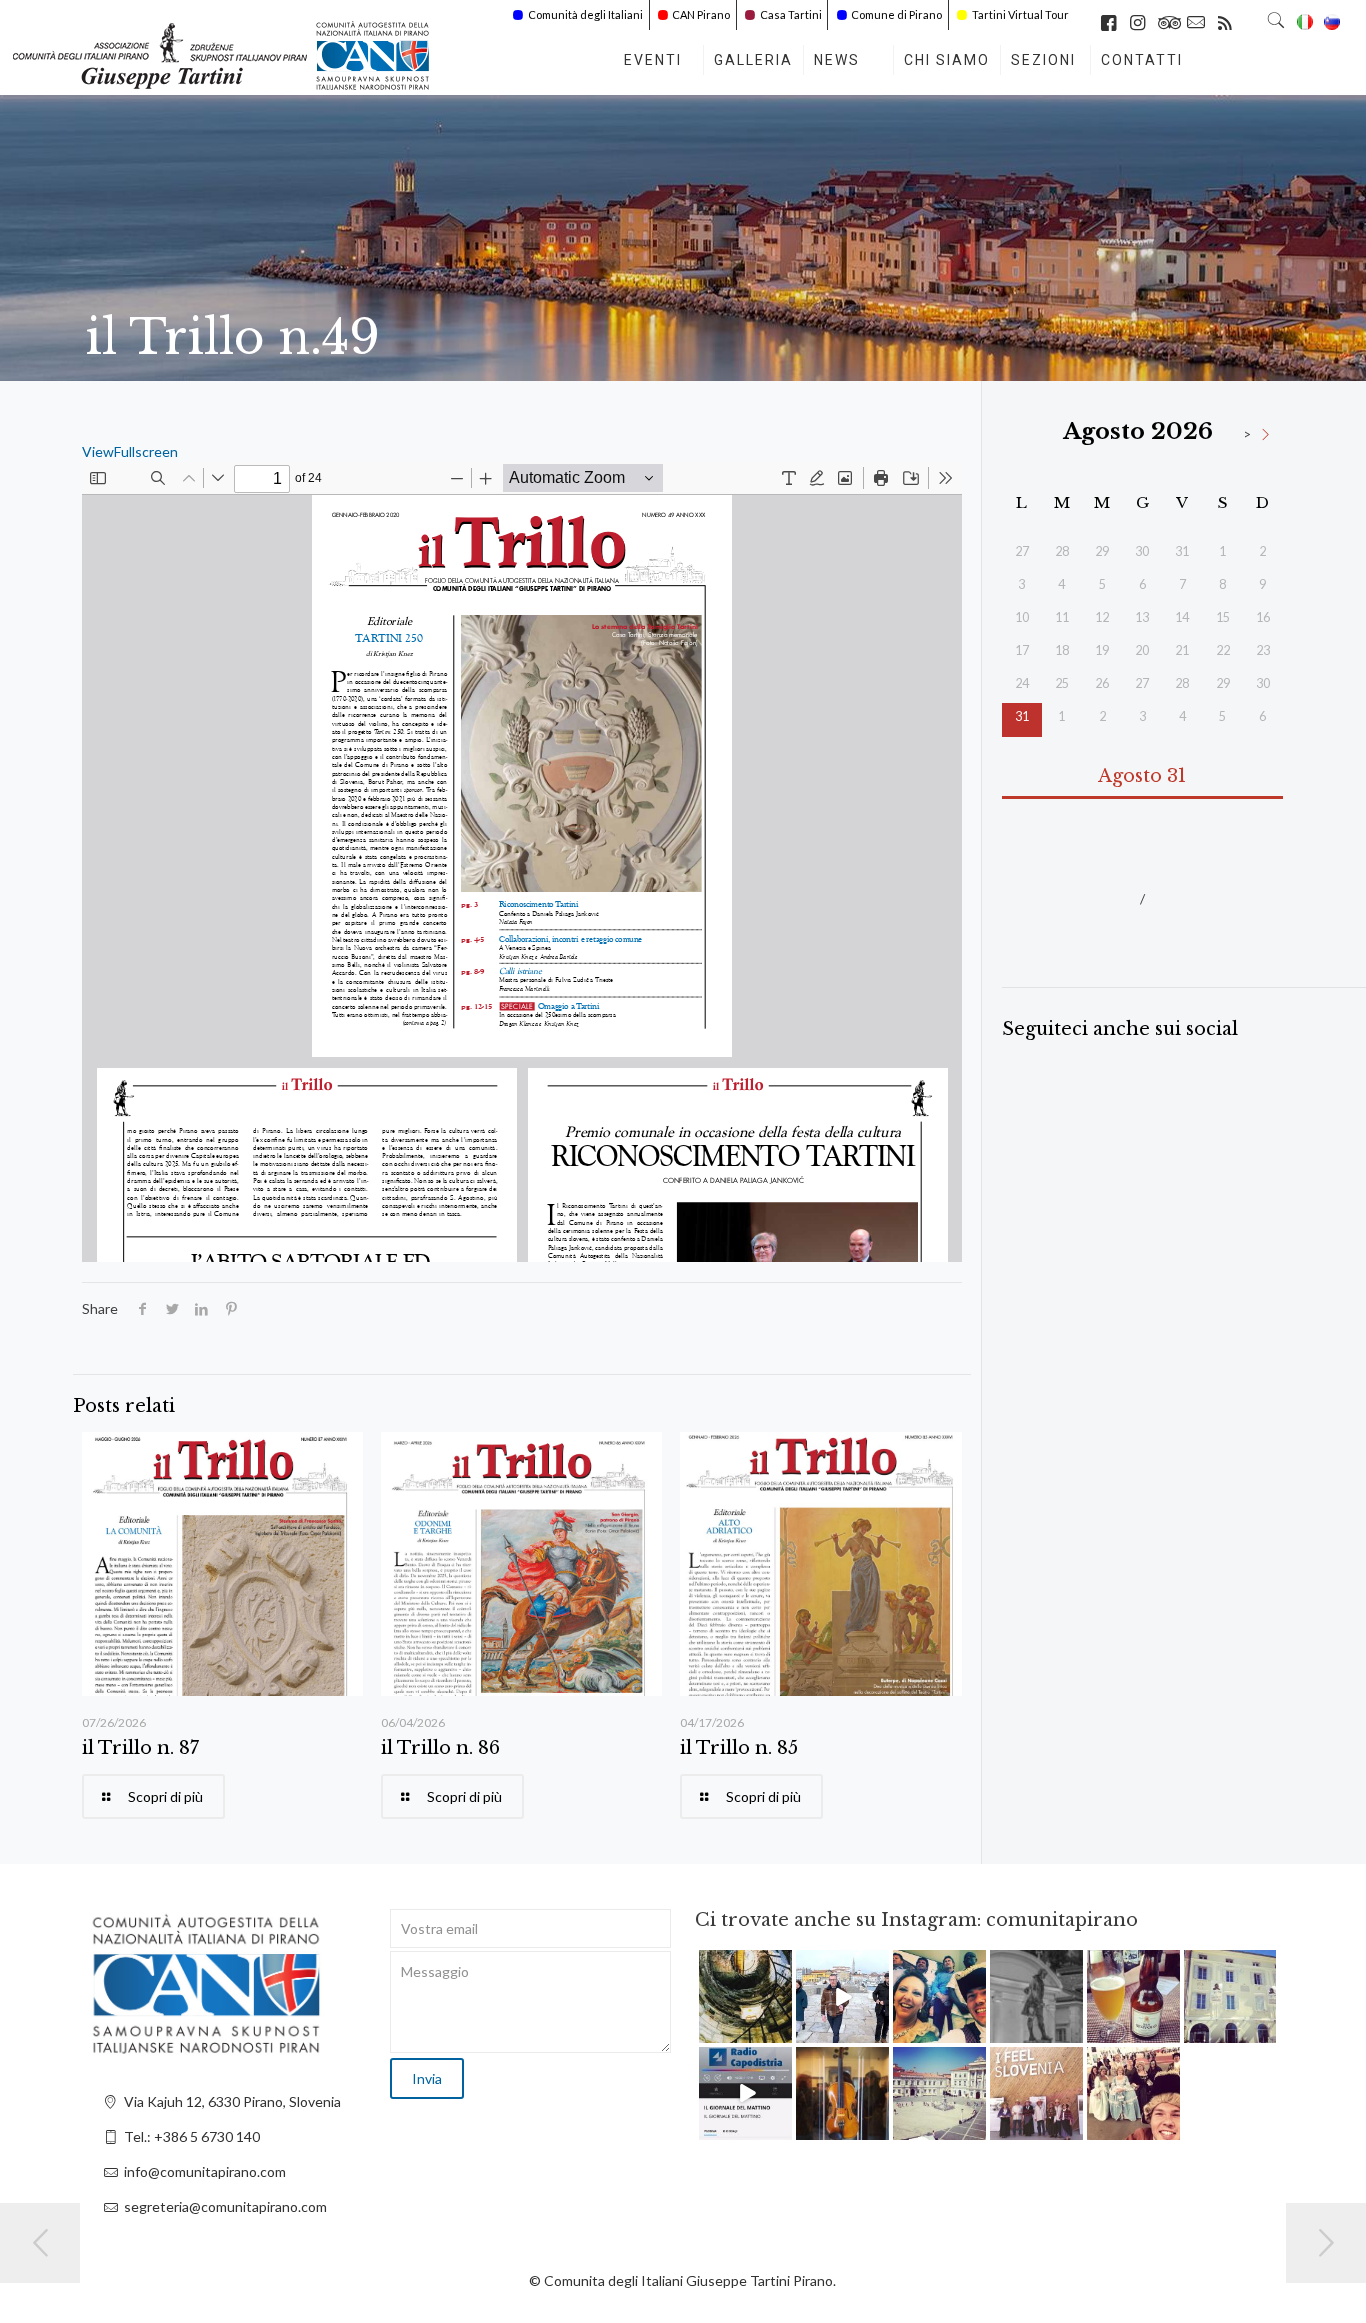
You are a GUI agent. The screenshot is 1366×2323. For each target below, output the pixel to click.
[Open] (745, 1996)
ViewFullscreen (130, 451)
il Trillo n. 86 (440, 1748)
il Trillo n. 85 (739, 1748)
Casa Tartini (791, 14)
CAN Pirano (701, 14)
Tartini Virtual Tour (1020, 14)
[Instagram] (780, 2031)
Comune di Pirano (896, 14)
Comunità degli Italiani (585, 14)
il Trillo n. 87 (140, 1748)
